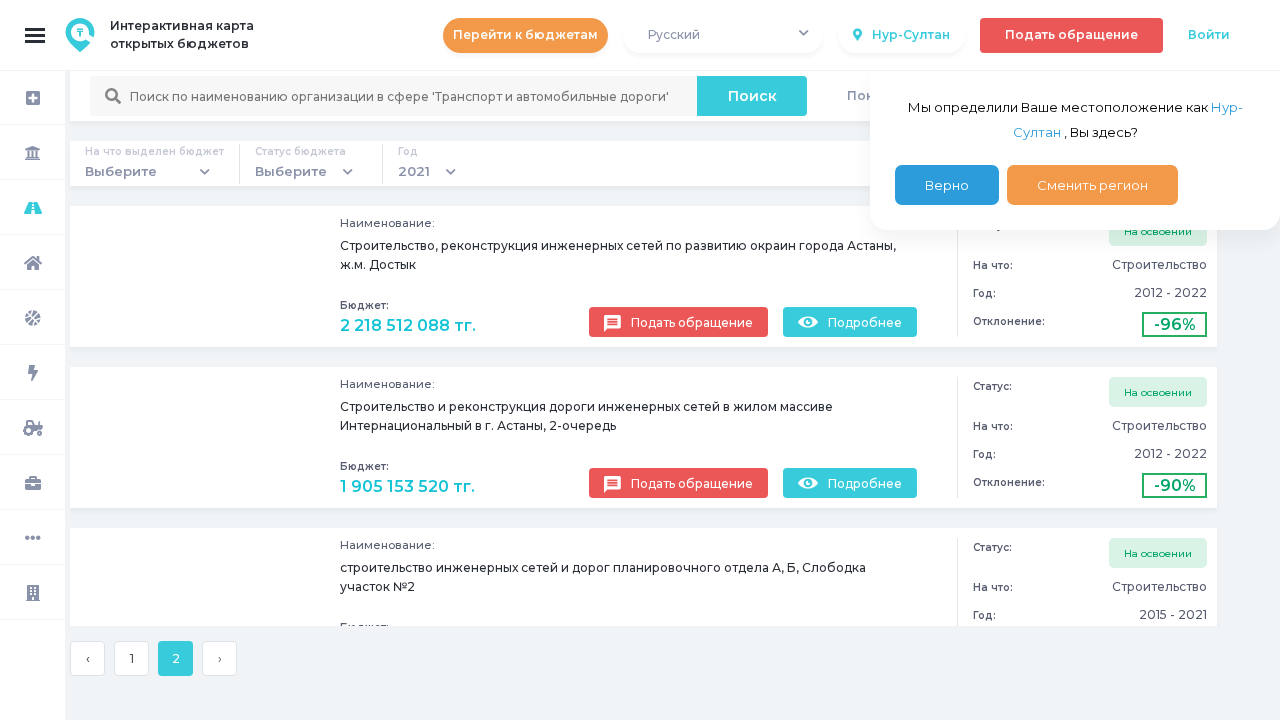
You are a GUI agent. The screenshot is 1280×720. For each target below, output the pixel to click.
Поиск (752, 96)
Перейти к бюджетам (525, 34)
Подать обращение (1071, 34)
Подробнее (865, 322)
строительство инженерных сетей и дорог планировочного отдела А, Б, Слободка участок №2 (603, 577)
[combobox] (723, 35)
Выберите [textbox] (121, 171)
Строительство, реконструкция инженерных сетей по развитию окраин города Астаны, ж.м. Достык (618, 255)
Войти (1209, 34)
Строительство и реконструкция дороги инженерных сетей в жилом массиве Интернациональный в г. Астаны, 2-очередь (586, 416)
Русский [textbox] (674, 34)
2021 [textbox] (414, 171)
